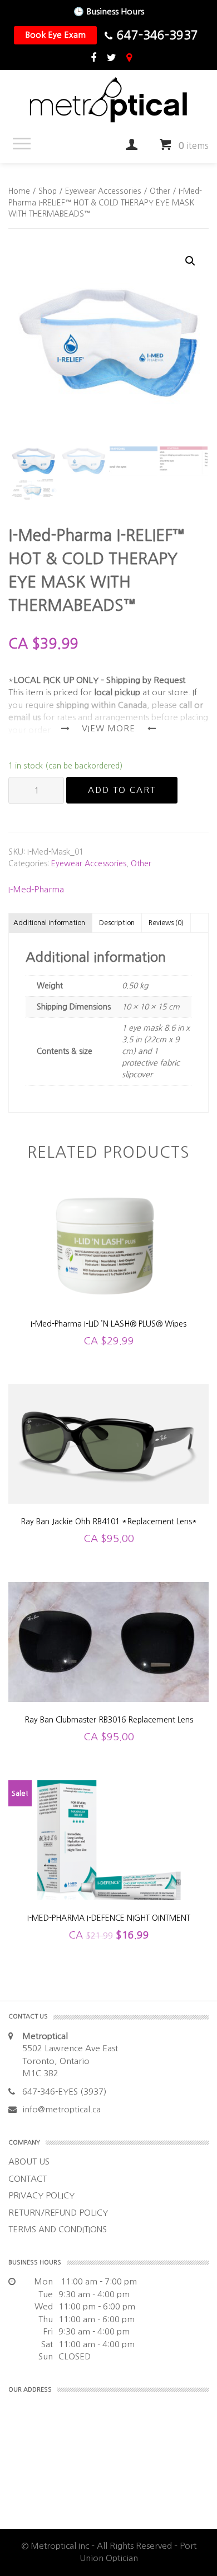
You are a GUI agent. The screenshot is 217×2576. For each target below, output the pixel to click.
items (194, 145)
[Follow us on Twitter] (111, 58)
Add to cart (122, 790)
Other (160, 191)
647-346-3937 (157, 35)
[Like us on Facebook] (93, 58)
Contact (28, 2179)
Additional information (49, 923)
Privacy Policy (41, 2195)
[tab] (50, 923)
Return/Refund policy (58, 2213)
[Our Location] (129, 58)
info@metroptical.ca (61, 2109)
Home (19, 191)
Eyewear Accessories (103, 191)
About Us (29, 2161)
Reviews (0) (166, 923)
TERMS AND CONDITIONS (58, 2229)
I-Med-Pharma (36, 889)
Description (117, 923)
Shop (48, 191)
